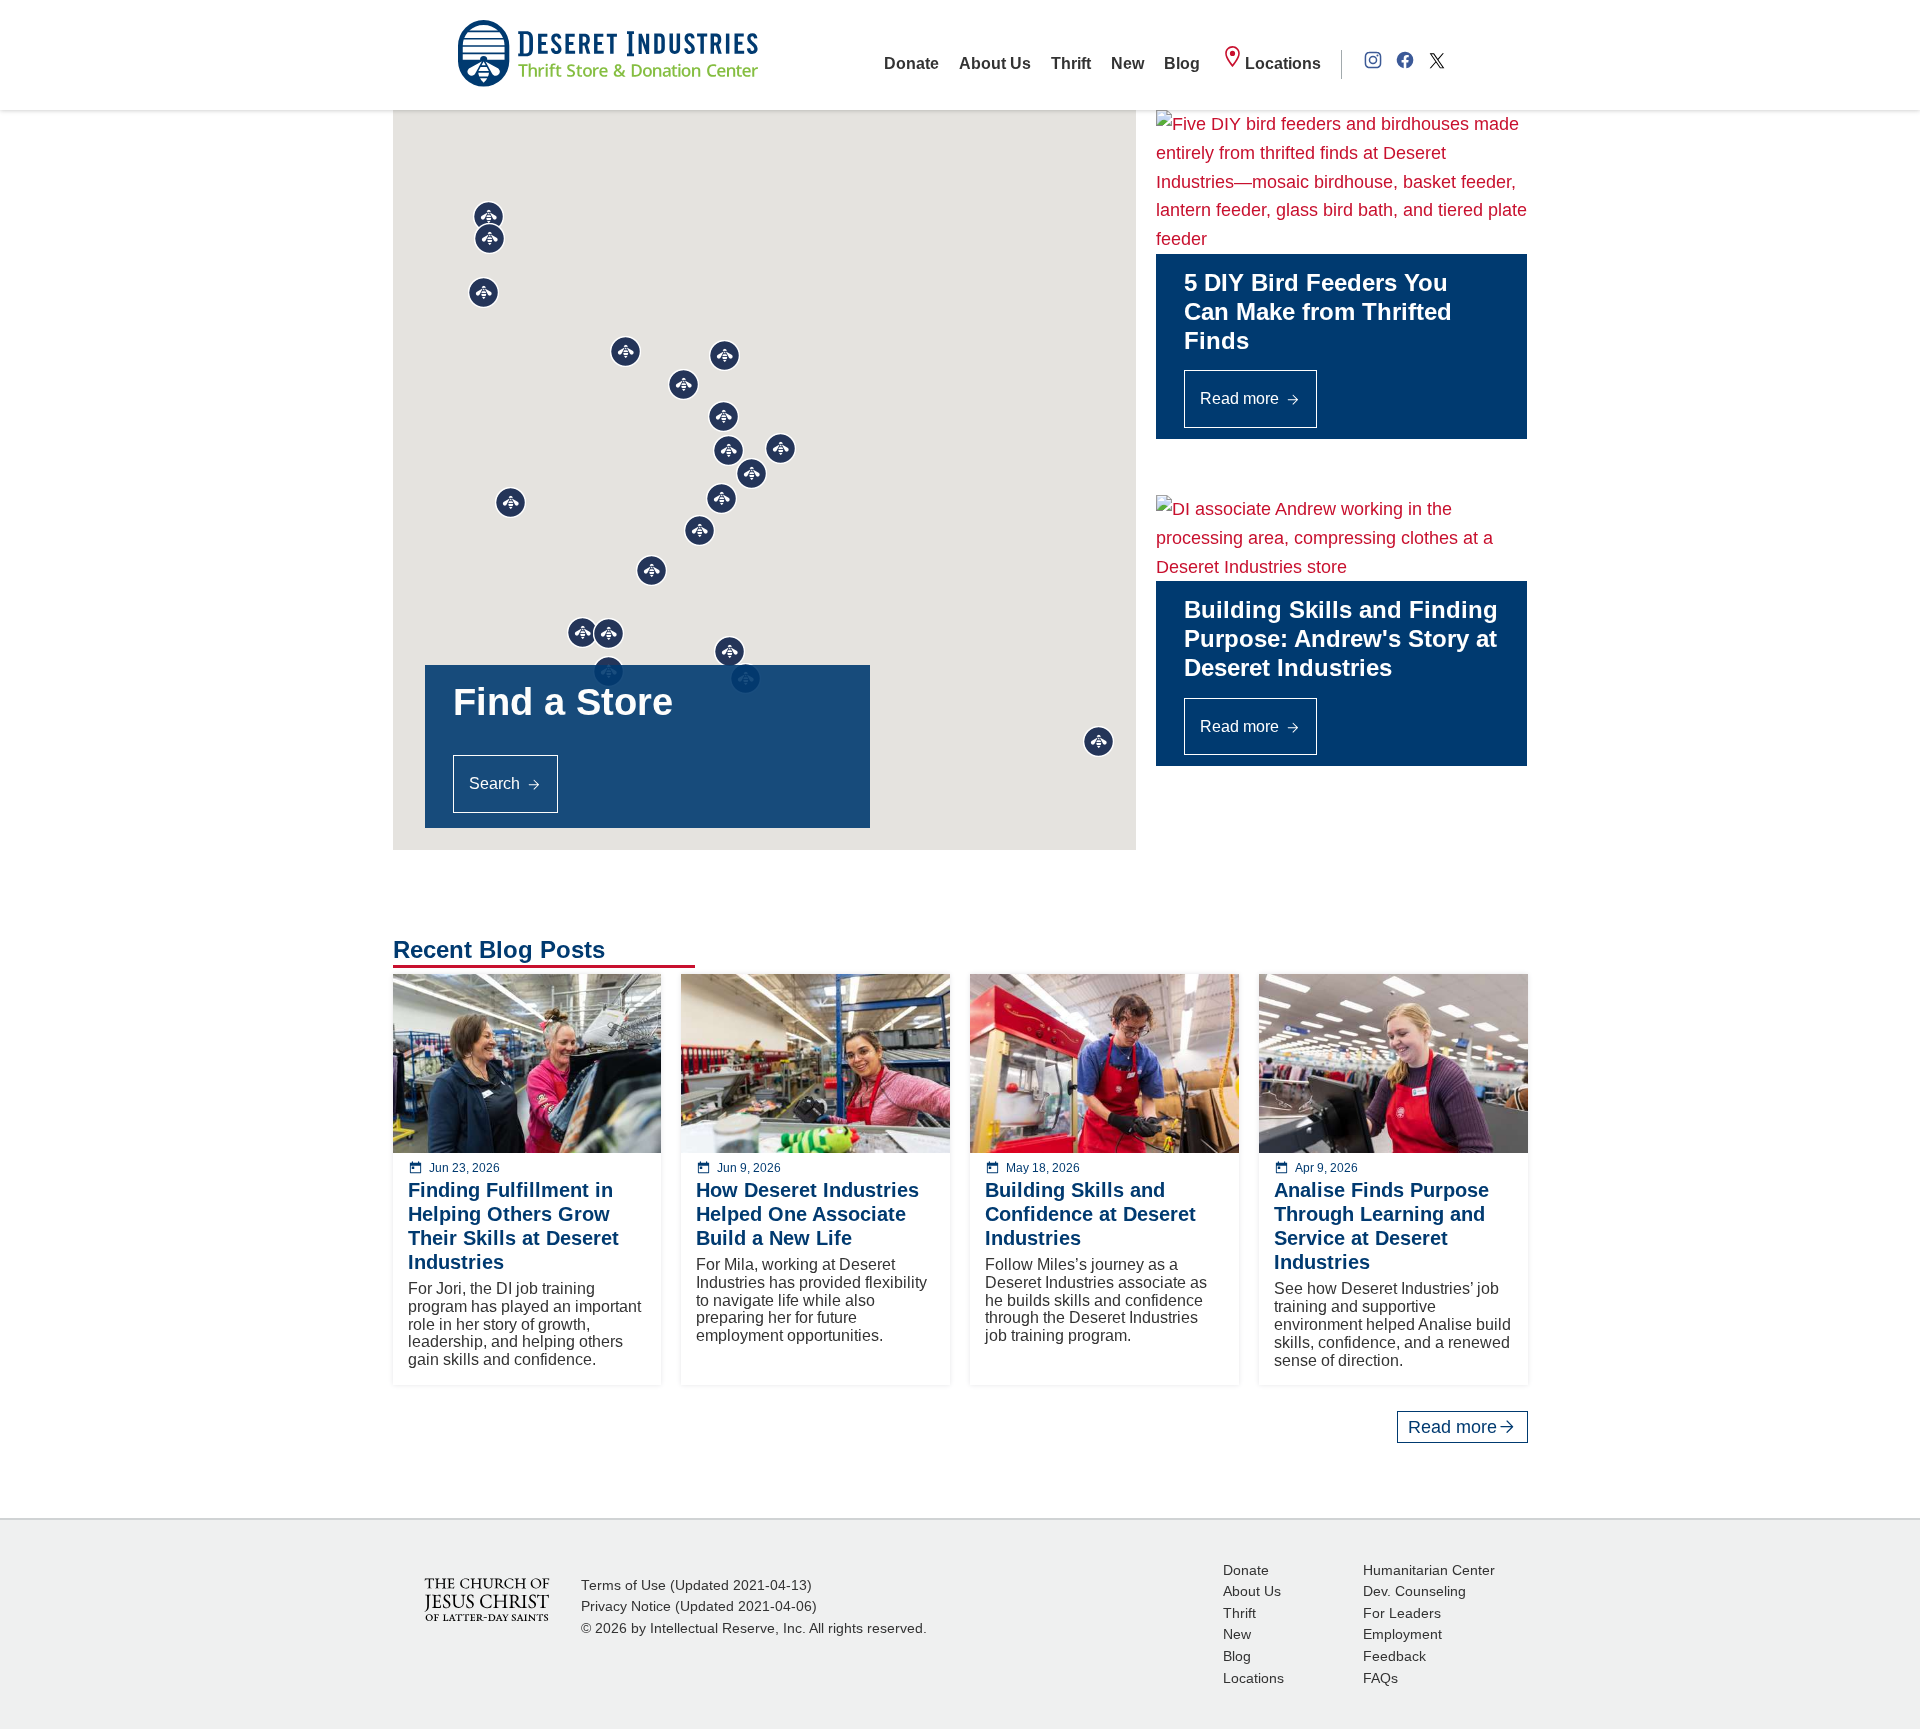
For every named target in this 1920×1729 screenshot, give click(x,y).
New (1127, 63)
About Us (995, 63)
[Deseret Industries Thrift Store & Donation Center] (608, 55)
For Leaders (1402, 1613)
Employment (1402, 1634)
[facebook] (1405, 64)
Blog (1182, 63)
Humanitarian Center (1429, 1570)
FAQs (1380, 1678)
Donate (911, 63)
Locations (1283, 63)
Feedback (1394, 1656)
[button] (729, 451)
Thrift (1071, 63)
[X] (1437, 64)
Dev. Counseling (1414, 1591)
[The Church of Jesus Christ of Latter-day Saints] (487, 1598)
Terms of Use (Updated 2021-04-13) (696, 1585)
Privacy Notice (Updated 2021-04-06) (699, 1606)
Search (494, 783)
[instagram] (1373, 64)
